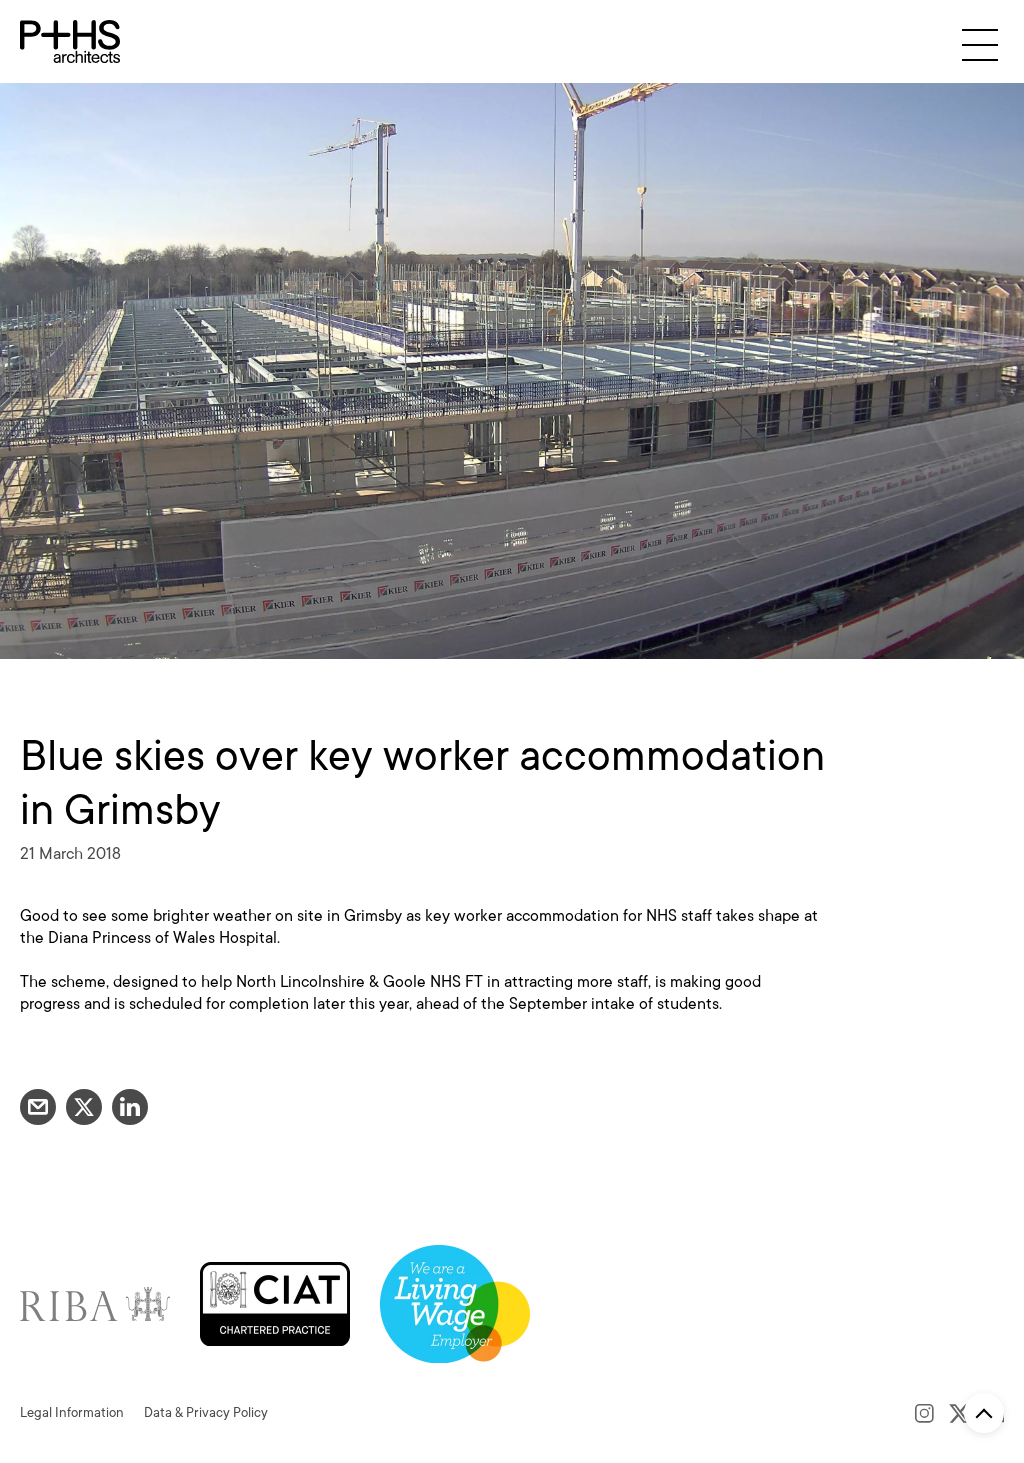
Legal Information (72, 1412)
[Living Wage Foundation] (455, 1302)
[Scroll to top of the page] (984, 1413)
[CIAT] (275, 1302)
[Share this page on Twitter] (84, 1107)
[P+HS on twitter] (959, 1413)
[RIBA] (95, 1302)
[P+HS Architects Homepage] (70, 41)
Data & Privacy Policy (206, 1412)
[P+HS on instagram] (924, 1413)
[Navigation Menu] (980, 44)
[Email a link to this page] (38, 1107)
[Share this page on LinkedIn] (130, 1107)
